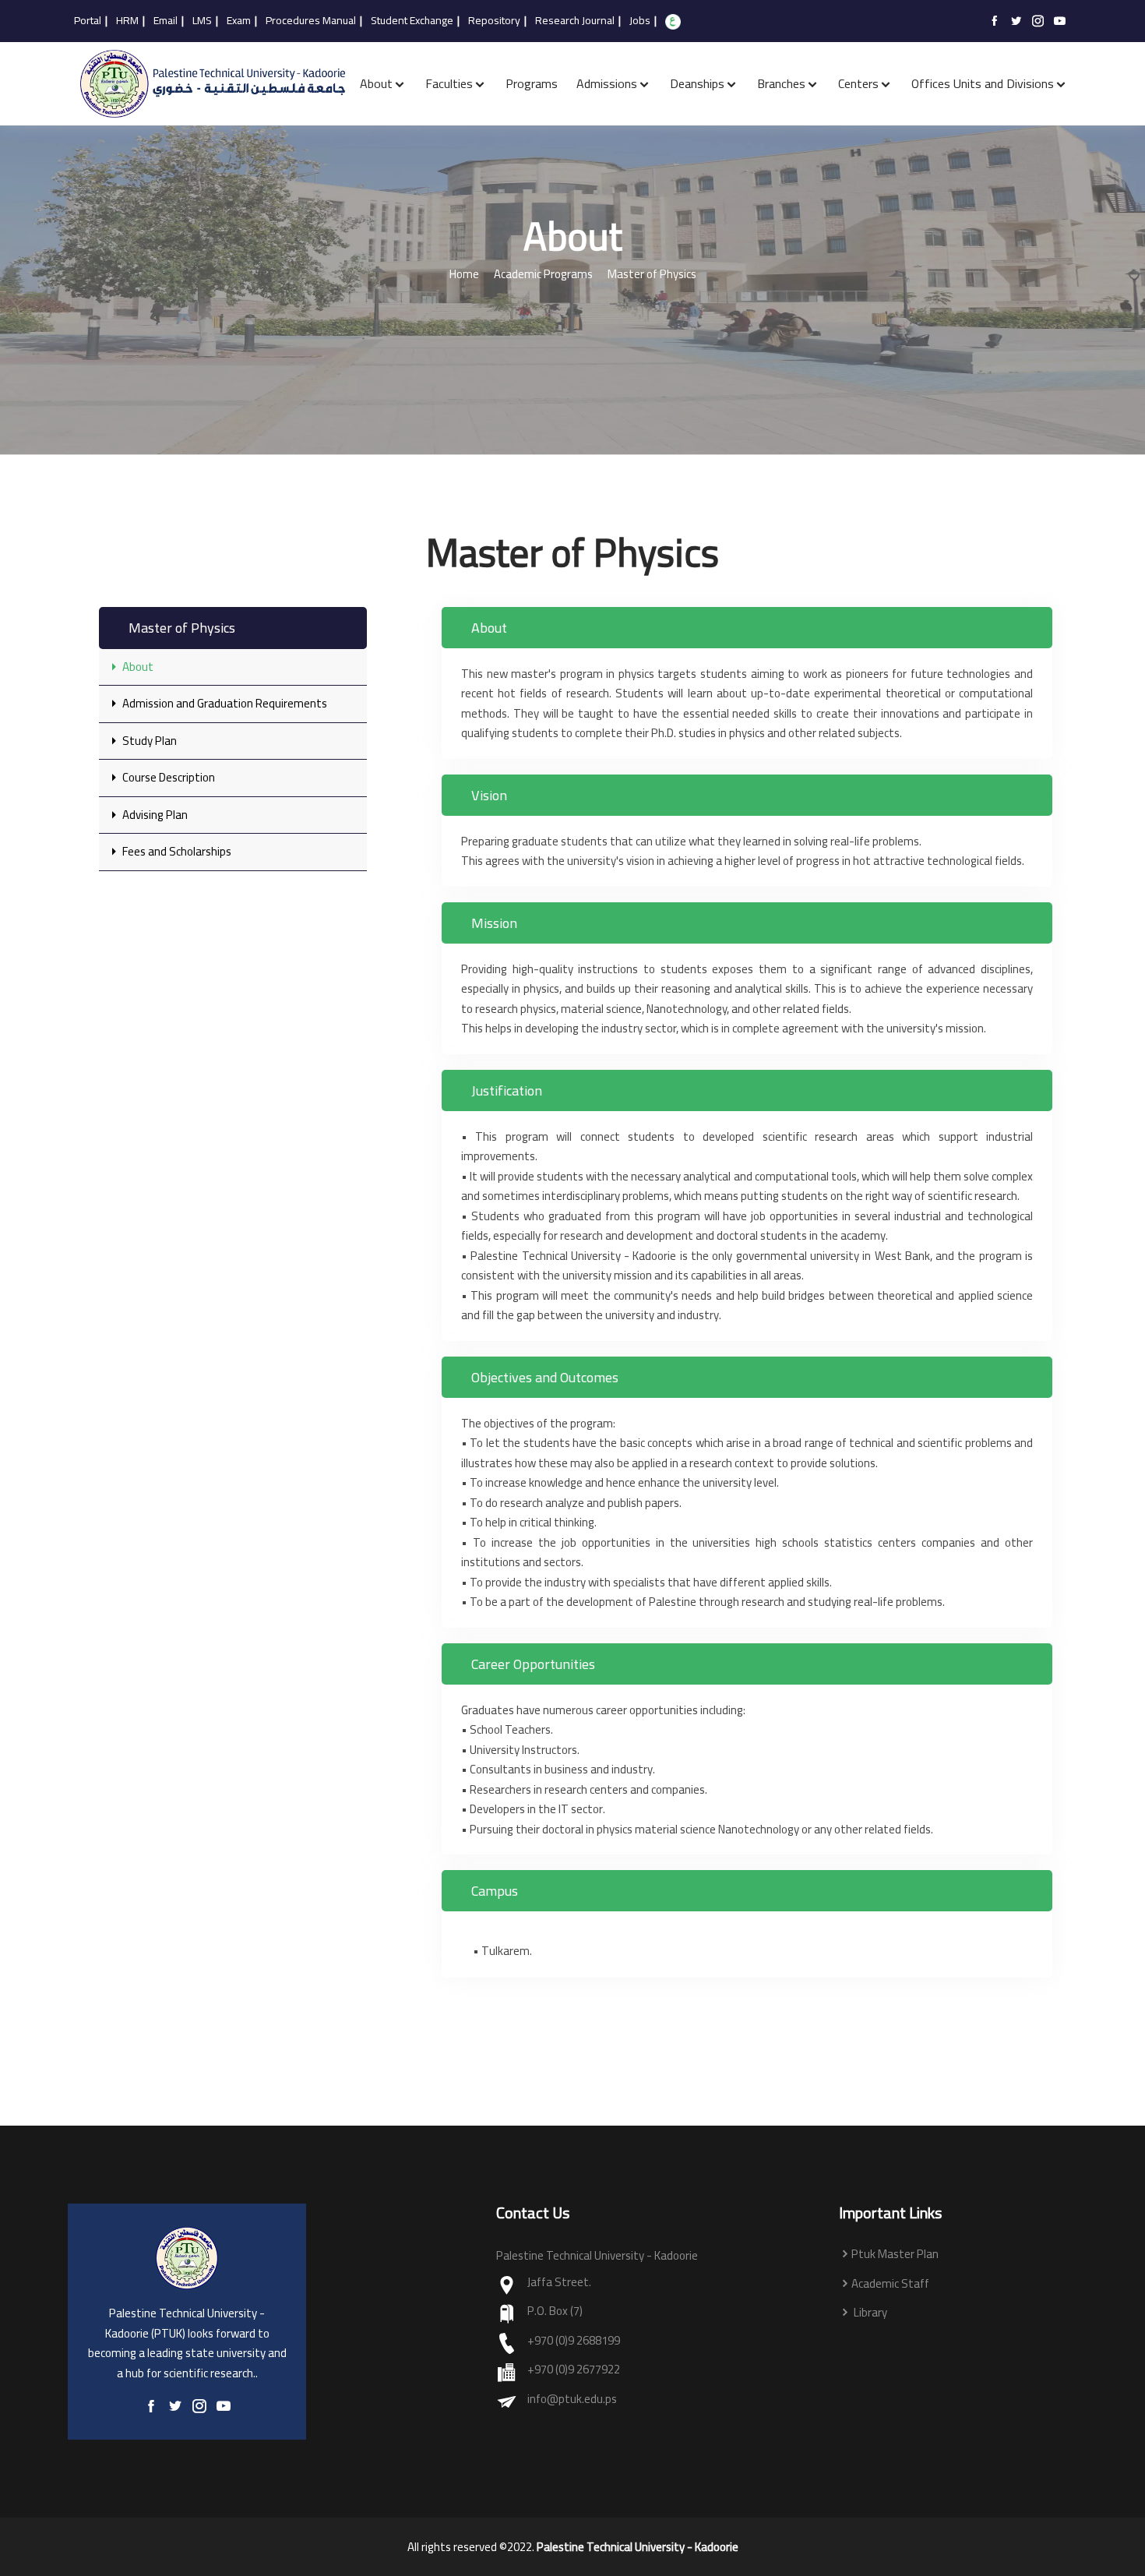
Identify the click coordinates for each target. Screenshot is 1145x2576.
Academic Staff (890, 2284)
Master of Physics (652, 275)
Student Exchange (412, 21)
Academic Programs (543, 275)
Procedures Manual (311, 21)
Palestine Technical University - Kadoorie (638, 2547)
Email (166, 21)
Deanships (697, 83)
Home (464, 275)
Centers (858, 83)
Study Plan (148, 741)
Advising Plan (154, 815)
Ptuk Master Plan (895, 2255)
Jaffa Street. (559, 2283)
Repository (494, 21)
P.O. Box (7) (555, 2311)
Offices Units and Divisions (983, 83)
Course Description (167, 777)
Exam (239, 21)
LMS (202, 21)
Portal (88, 21)
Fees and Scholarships (176, 851)
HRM (127, 21)
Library (869, 2313)
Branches (781, 83)
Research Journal (575, 21)
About (376, 83)
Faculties (449, 83)
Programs (532, 83)
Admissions (607, 83)
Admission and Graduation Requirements (224, 703)
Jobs (640, 21)
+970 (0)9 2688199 (574, 2341)
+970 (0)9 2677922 (574, 2370)
